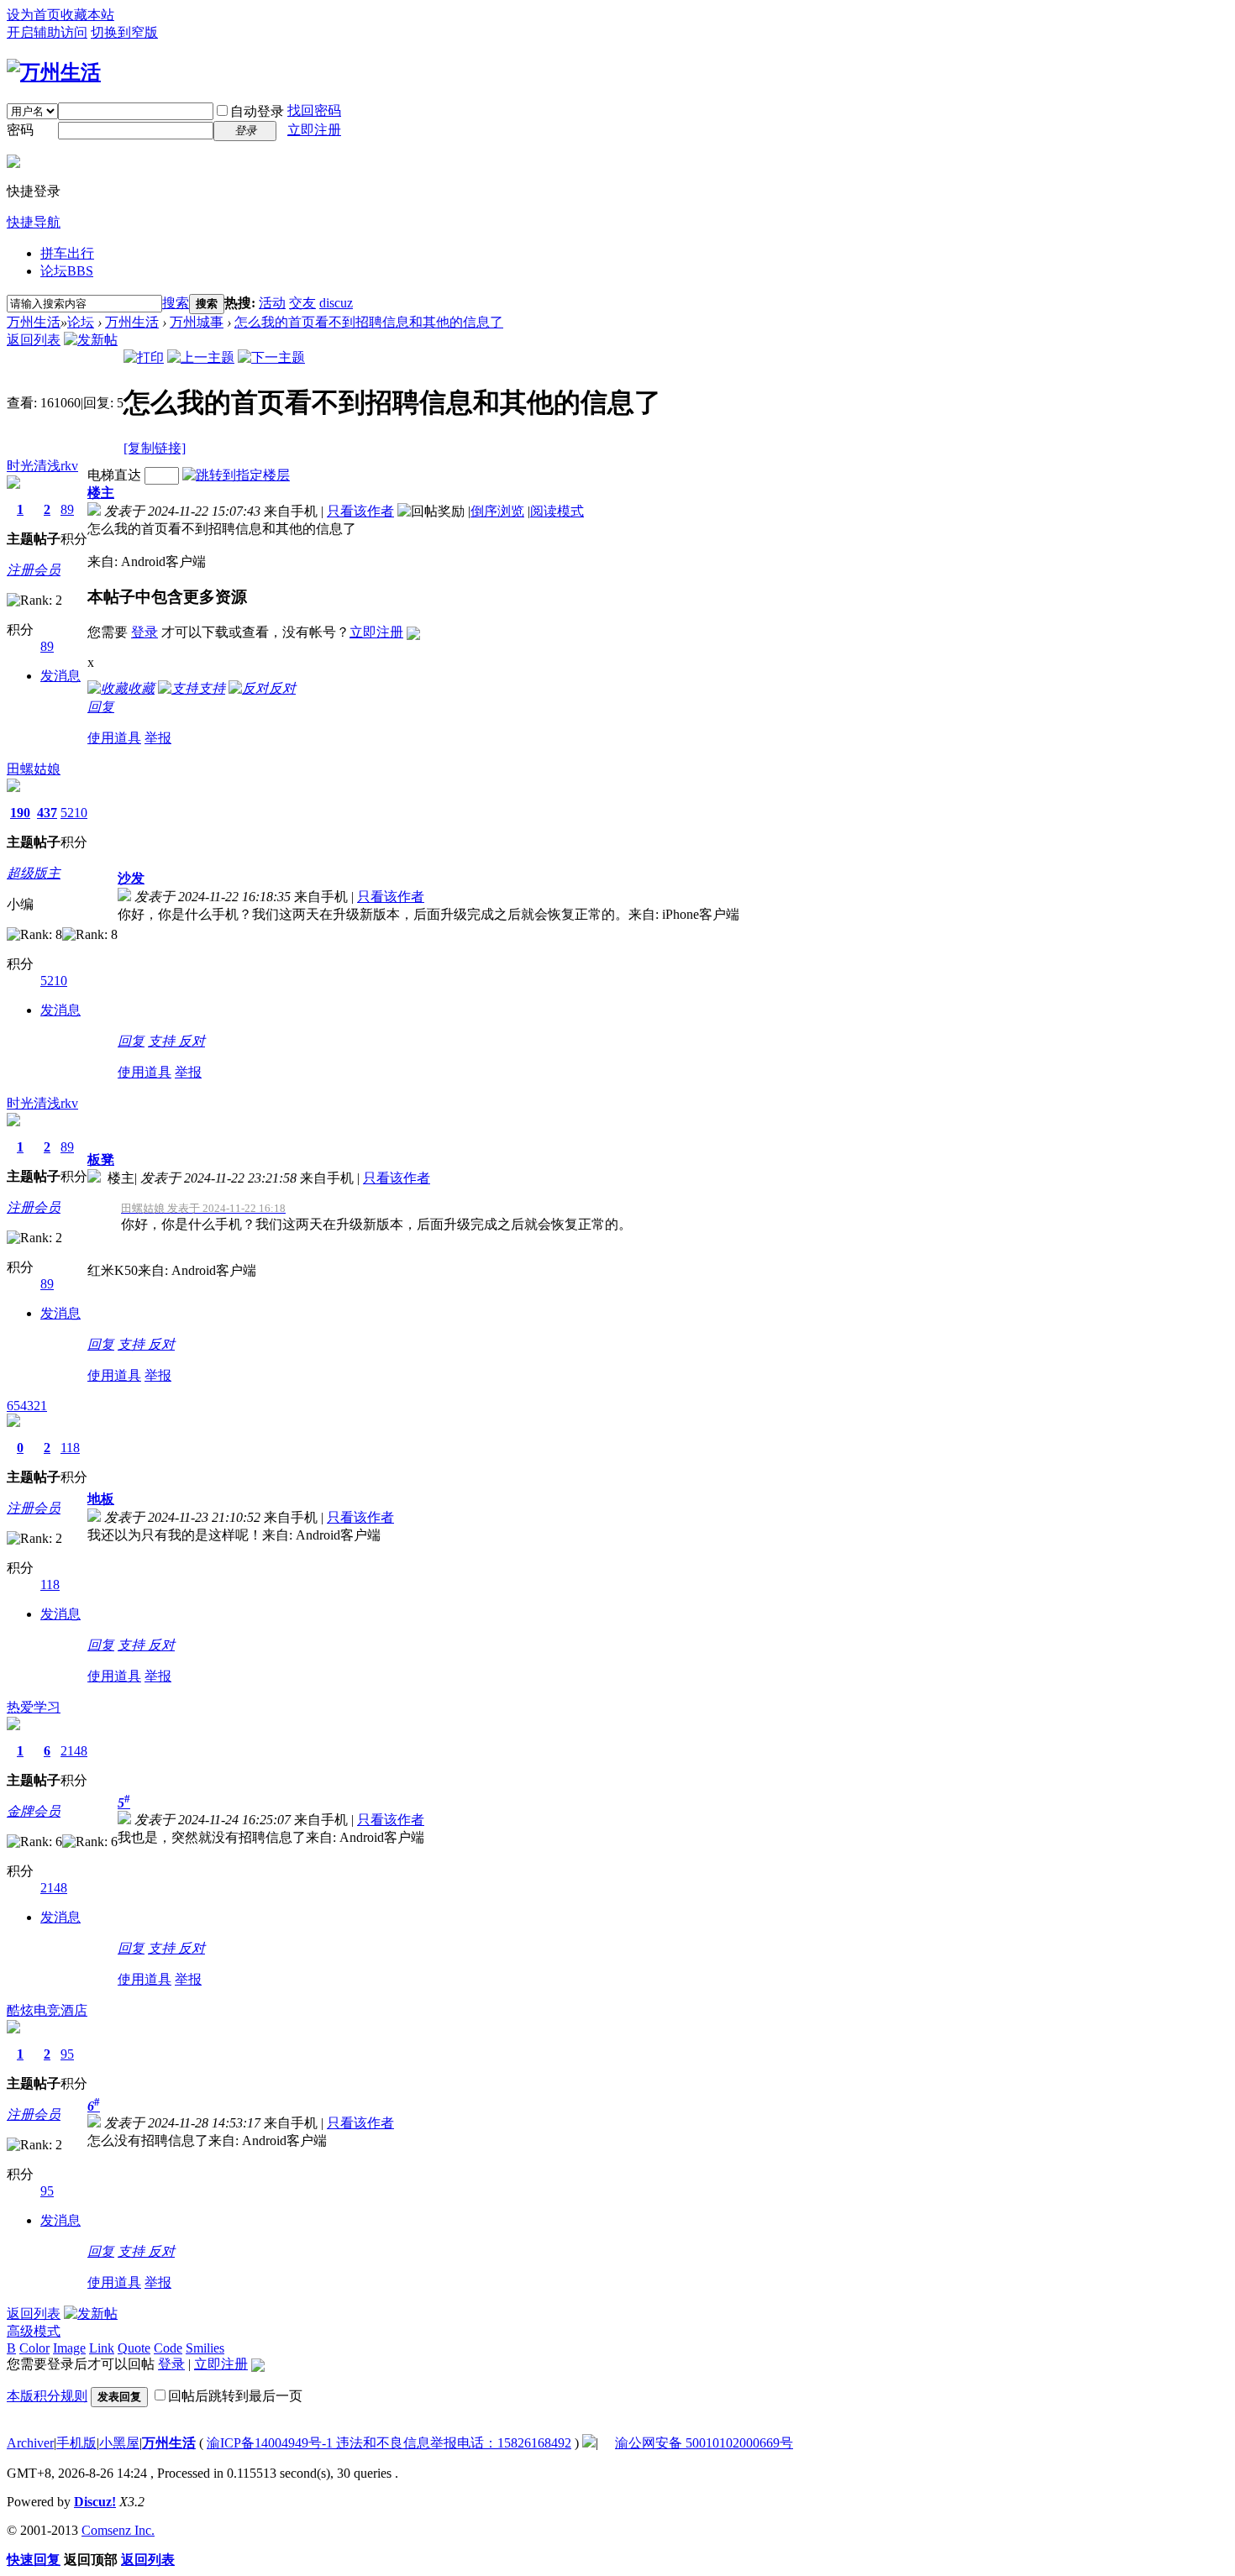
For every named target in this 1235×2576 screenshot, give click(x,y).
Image (69, 2348)
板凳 (101, 1159)
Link (102, 2348)
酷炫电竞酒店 (47, 2010)
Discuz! (95, 2502)
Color (34, 2348)
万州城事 (197, 322)
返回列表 (34, 340)
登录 (145, 632)
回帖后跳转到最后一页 (235, 2396)
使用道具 (114, 738)
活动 (272, 303)
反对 (192, 1041)
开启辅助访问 (47, 32)
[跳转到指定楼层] (236, 475)
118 (70, 1448)
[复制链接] (155, 448)
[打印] (144, 357)
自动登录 (257, 111)
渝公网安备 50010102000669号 (704, 2443)
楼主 (101, 493)
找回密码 (314, 110)
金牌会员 (34, 1811)
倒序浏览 (497, 511)
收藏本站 (87, 15)
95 (67, 2054)
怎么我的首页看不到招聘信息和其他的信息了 (369, 322)
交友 (302, 303)
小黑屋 (119, 2443)
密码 (20, 130)
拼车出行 (67, 253)
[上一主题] (201, 357)
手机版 (76, 2443)
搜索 (176, 303)
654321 (27, 1406)
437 (47, 813)
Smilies (205, 2348)
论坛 (67, 271)
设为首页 (34, 15)
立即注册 (314, 130)
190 (20, 813)
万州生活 (34, 322)
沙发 (131, 878)
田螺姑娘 (34, 769)
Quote (134, 2348)
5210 (74, 813)
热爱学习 (34, 1707)
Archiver (30, 2443)
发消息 (60, 676)
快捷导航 (34, 222)
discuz (336, 303)
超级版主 (34, 873)
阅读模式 (557, 511)
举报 (158, 738)
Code (168, 2348)
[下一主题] (271, 357)
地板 (101, 1499)
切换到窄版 (124, 32)
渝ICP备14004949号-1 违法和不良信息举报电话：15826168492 (389, 2443)
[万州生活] (54, 72)
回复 (101, 707)
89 (67, 509)
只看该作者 (360, 511)
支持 (163, 1041)
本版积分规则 (47, 2396)
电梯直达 (114, 475)
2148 (74, 1751)
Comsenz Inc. (118, 2530)
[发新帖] (91, 340)
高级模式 (34, 2331)
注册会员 (34, 570)
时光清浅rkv (42, 466)
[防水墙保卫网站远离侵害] (589, 2443)
